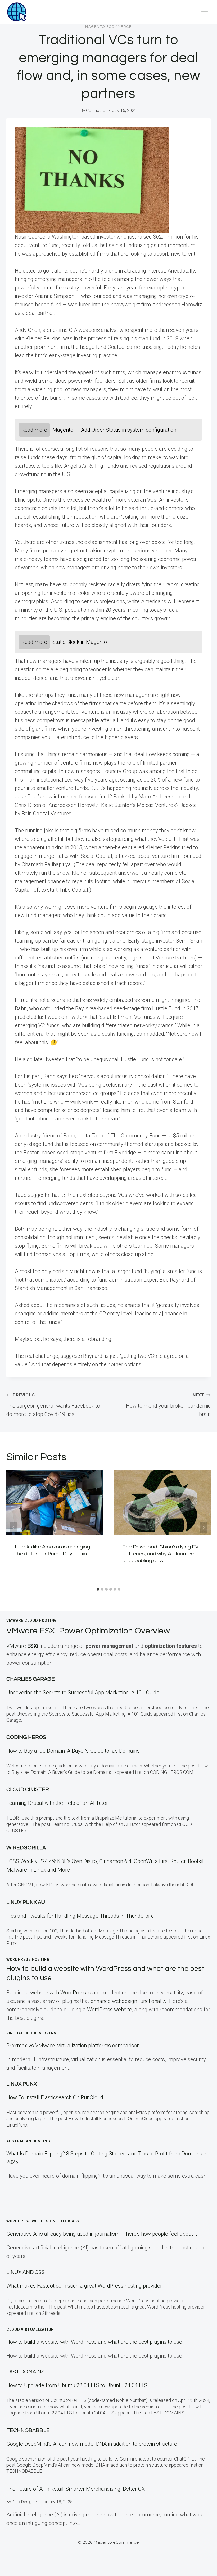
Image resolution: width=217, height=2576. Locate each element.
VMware (22, 1646)
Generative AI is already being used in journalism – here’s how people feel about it (102, 2234)
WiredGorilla (26, 1848)
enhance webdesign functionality (128, 2001)
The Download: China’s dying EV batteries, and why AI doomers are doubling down (161, 1554)
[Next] (203, 1528)
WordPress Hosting (28, 1959)
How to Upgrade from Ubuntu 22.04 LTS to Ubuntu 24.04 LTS (77, 2385)
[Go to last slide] (14, 1528)
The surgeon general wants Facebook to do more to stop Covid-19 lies (53, 1405)
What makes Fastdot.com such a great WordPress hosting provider (84, 2286)
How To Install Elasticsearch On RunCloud (55, 2097)
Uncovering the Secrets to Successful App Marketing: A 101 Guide (83, 1693)
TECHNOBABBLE (28, 2430)
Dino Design (23, 2502)
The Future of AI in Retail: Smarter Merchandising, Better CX (76, 2489)
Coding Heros (26, 1737)
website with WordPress (58, 1993)
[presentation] (55, 1503)
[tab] (98, 1589)
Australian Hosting (28, 2141)
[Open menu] (204, 12)
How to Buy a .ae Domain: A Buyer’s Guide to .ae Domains (74, 1751)
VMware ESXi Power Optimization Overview (88, 1631)
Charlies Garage (31, 1679)
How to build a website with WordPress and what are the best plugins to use (94, 2342)
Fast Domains (25, 2372)
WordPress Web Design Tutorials (43, 2221)
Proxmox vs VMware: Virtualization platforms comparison (73, 2046)
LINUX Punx (22, 2084)
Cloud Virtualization (30, 2329)
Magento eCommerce (108, 27)
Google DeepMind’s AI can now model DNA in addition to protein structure (92, 2444)
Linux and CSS (26, 2272)
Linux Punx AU (26, 1902)
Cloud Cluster (28, 1789)
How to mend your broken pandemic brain (168, 1405)
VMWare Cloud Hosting (32, 1620)
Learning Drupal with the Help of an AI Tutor (57, 1803)
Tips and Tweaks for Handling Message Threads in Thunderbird (80, 1916)
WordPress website (110, 2010)
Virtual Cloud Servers (31, 2033)
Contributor (96, 111)
